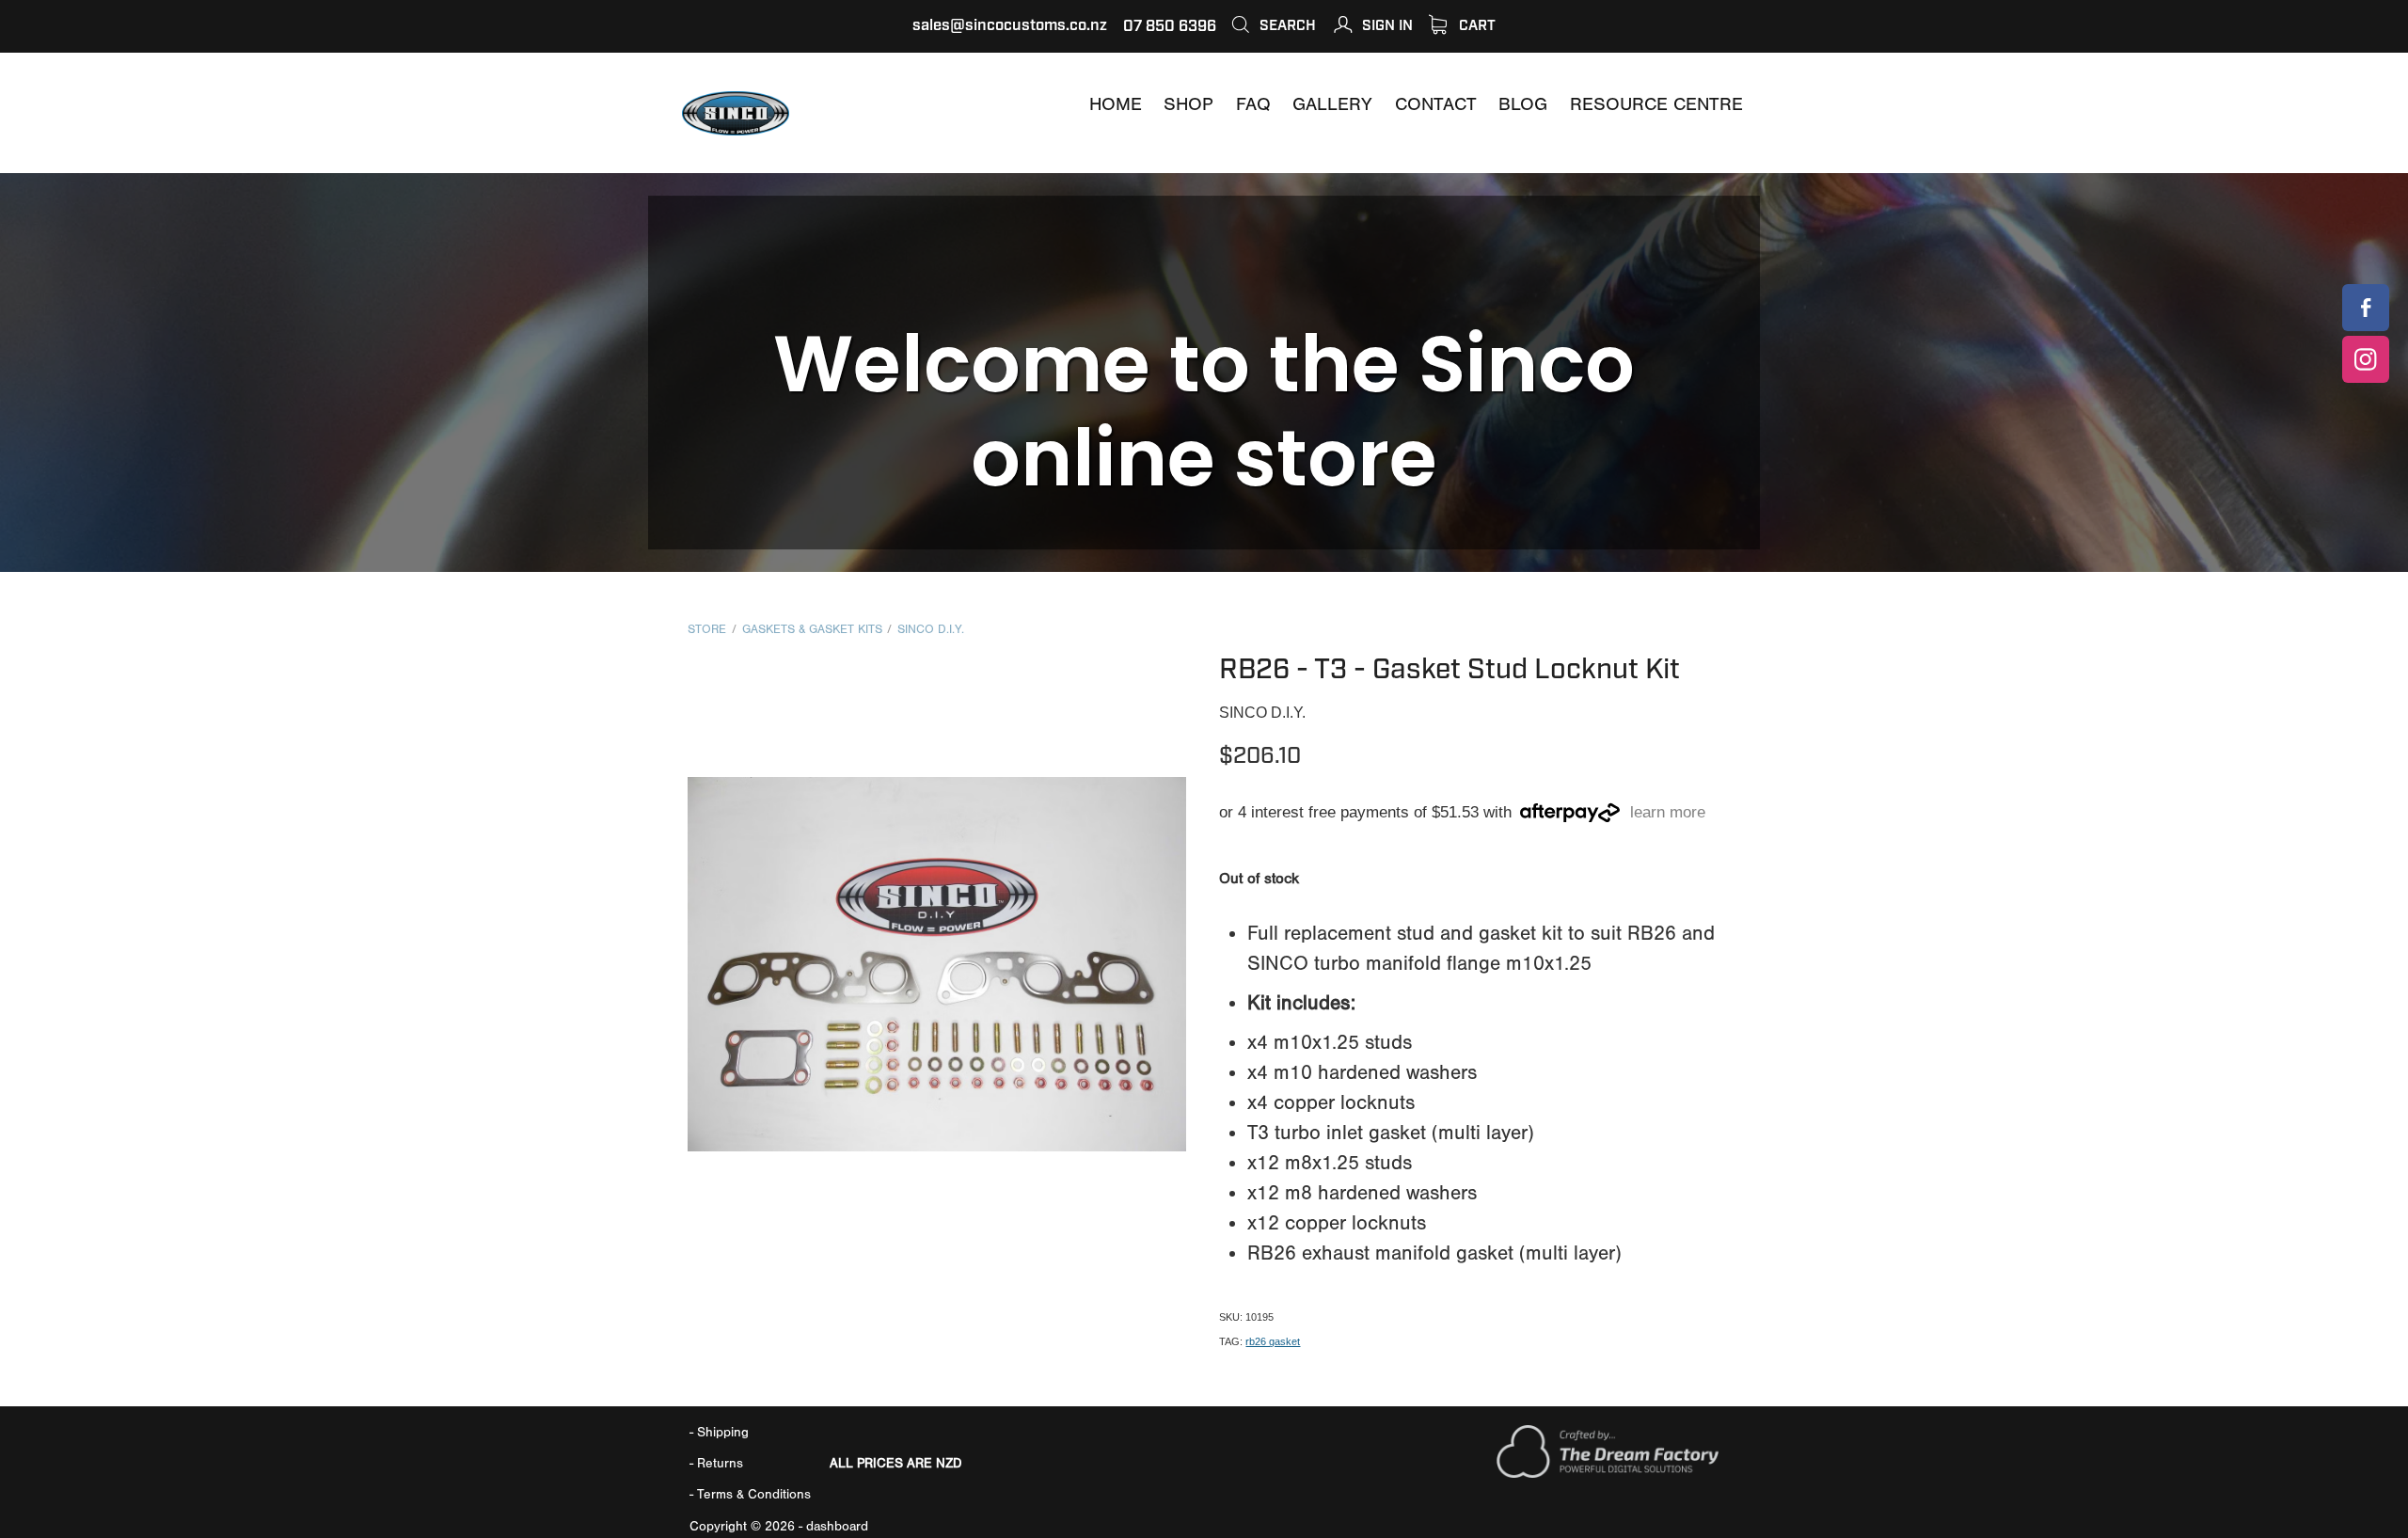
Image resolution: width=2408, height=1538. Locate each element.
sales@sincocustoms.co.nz (1010, 26)
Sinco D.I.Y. (931, 629)
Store (707, 629)
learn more (1668, 813)
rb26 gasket (1273, 1341)
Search (1286, 25)
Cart (1475, 25)
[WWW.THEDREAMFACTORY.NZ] (1608, 1474)
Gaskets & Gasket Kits (812, 629)
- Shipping (719, 1432)
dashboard (837, 1526)
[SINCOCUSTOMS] (2366, 308)
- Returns (716, 1463)
